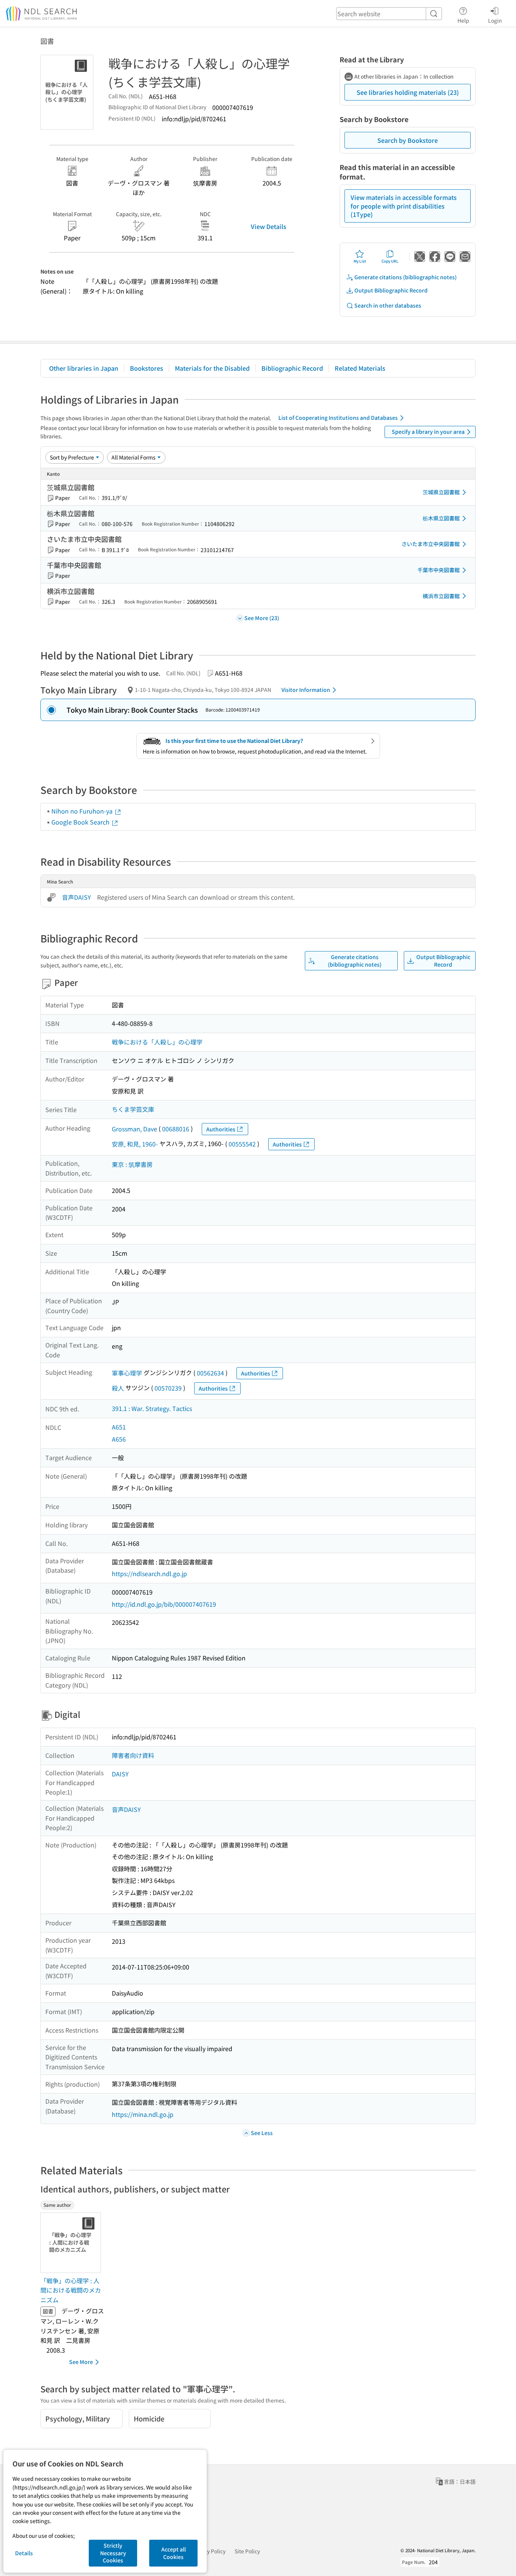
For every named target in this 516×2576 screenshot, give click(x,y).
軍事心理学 (127, 1373)
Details (24, 2553)
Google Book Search (81, 822)
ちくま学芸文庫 (133, 1109)
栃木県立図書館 (441, 518)
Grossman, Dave (134, 1129)
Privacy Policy (209, 2551)
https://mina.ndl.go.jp (143, 2114)
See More (81, 2362)
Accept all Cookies (174, 2553)
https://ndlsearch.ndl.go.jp (149, 1573)
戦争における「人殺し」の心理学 (157, 1042)
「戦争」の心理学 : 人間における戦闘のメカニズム (71, 2290)
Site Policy (247, 2551)
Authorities (221, 1129)
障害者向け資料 (133, 1755)
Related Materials (360, 368)
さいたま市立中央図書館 (431, 544)
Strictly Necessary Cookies (113, 2553)
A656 (119, 1439)
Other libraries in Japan (84, 368)
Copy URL (390, 261)
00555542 (242, 1144)
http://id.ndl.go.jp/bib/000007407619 (164, 1604)
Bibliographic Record (292, 368)
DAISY (120, 1774)
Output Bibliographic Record (391, 290)
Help (463, 20)
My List (360, 261)
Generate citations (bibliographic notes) (406, 277)
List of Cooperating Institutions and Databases (338, 418)
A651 (119, 1427)
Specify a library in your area (428, 432)
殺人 (118, 1388)
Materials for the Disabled (212, 368)
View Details (269, 226)
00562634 (210, 1373)
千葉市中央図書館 (439, 570)
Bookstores (147, 368)
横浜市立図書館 (441, 596)
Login (495, 20)
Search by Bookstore (408, 140)
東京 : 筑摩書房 (132, 1164)
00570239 (168, 1388)
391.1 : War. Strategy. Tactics (152, 1408)
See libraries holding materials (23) (408, 92)
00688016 (176, 1129)
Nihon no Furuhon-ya (83, 811)
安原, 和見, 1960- (135, 1144)
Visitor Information (306, 690)
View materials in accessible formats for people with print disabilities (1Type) (404, 206)
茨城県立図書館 (441, 492)
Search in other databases (388, 305)
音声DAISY (76, 897)
